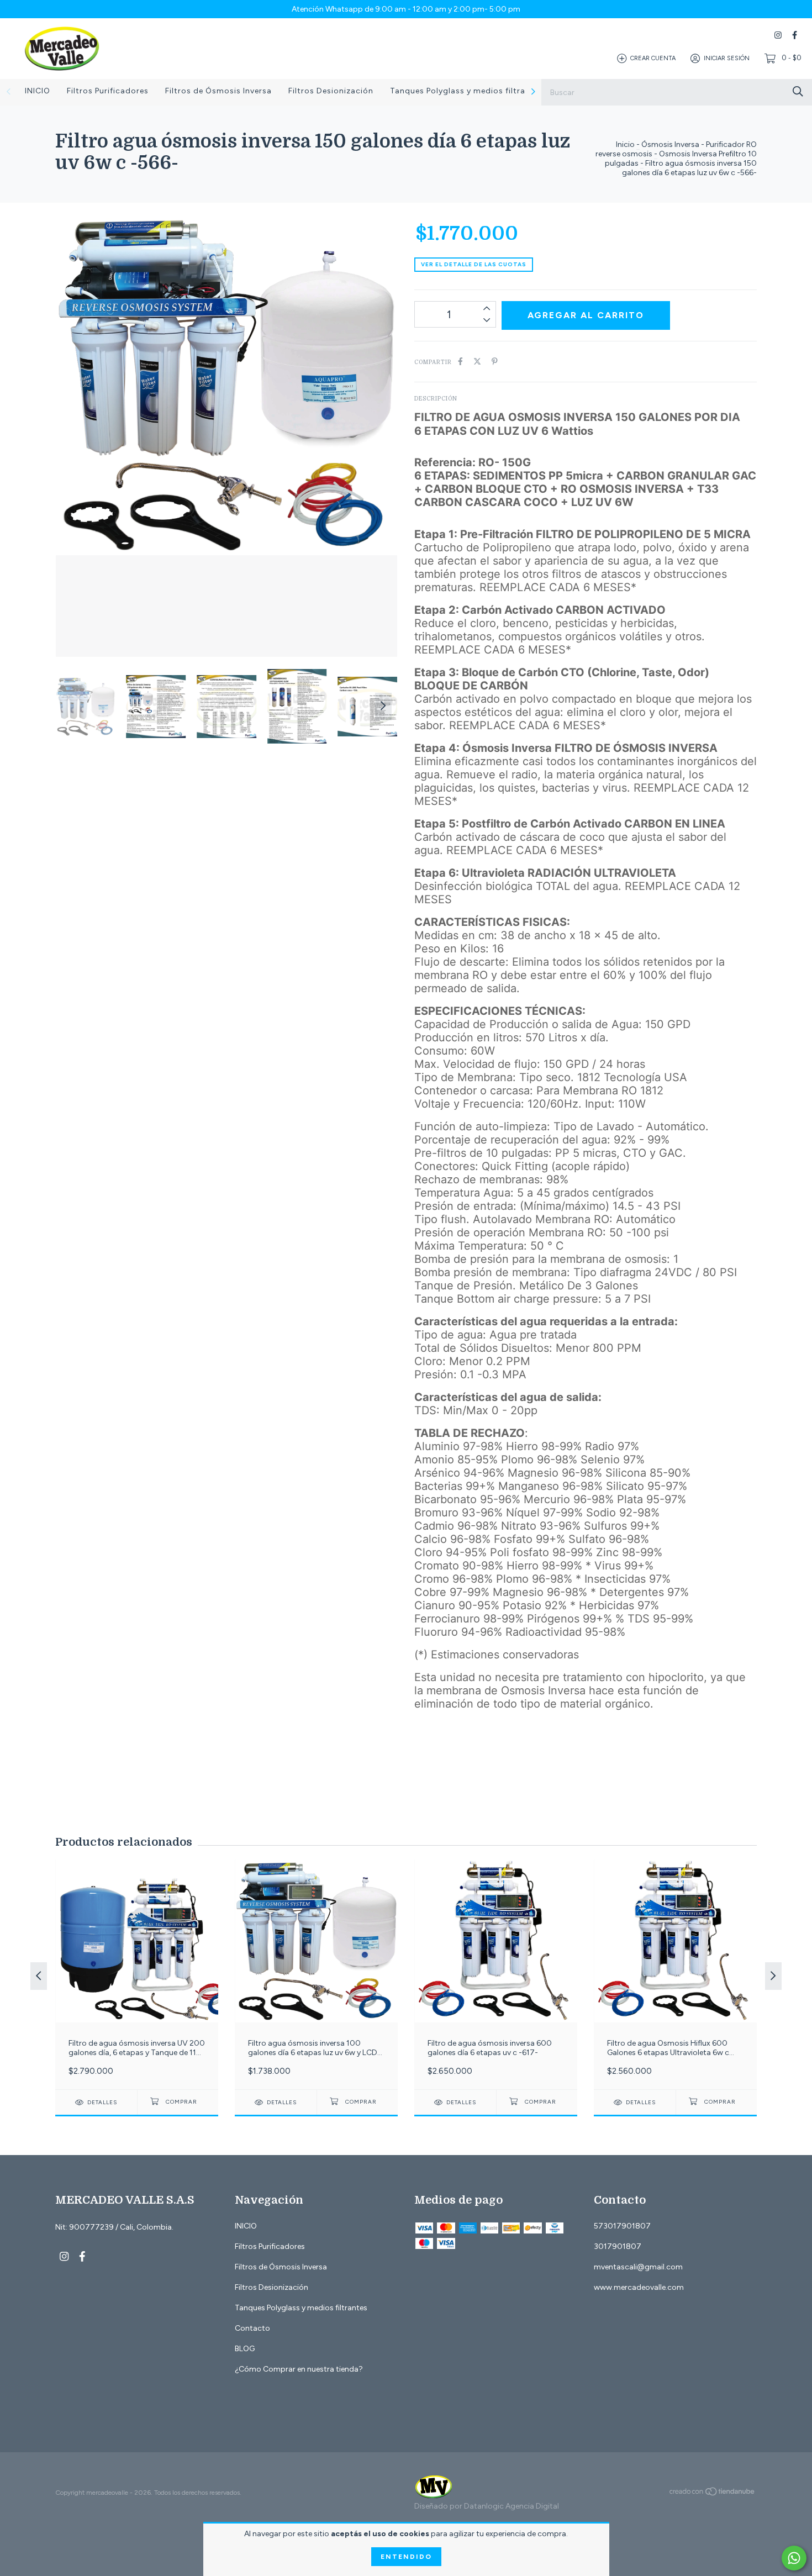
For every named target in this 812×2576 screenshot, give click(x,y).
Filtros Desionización (331, 91)
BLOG (245, 2349)
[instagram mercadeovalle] (778, 35)
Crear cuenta (653, 58)
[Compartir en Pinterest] (495, 362)
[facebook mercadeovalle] (795, 35)
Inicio (625, 144)
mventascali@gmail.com (638, 2267)
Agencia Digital (532, 2506)
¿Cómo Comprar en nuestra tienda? (299, 2369)
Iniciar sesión (727, 58)
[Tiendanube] (713, 2494)
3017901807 (618, 2246)
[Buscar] (798, 91)
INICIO (38, 91)
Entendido (406, 2557)
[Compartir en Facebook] (460, 362)
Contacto (252, 2328)
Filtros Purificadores (108, 91)
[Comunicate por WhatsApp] (794, 2558)
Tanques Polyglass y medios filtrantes (466, 91)
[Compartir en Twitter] (477, 362)
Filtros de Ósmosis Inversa (218, 91)
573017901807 (622, 2226)
